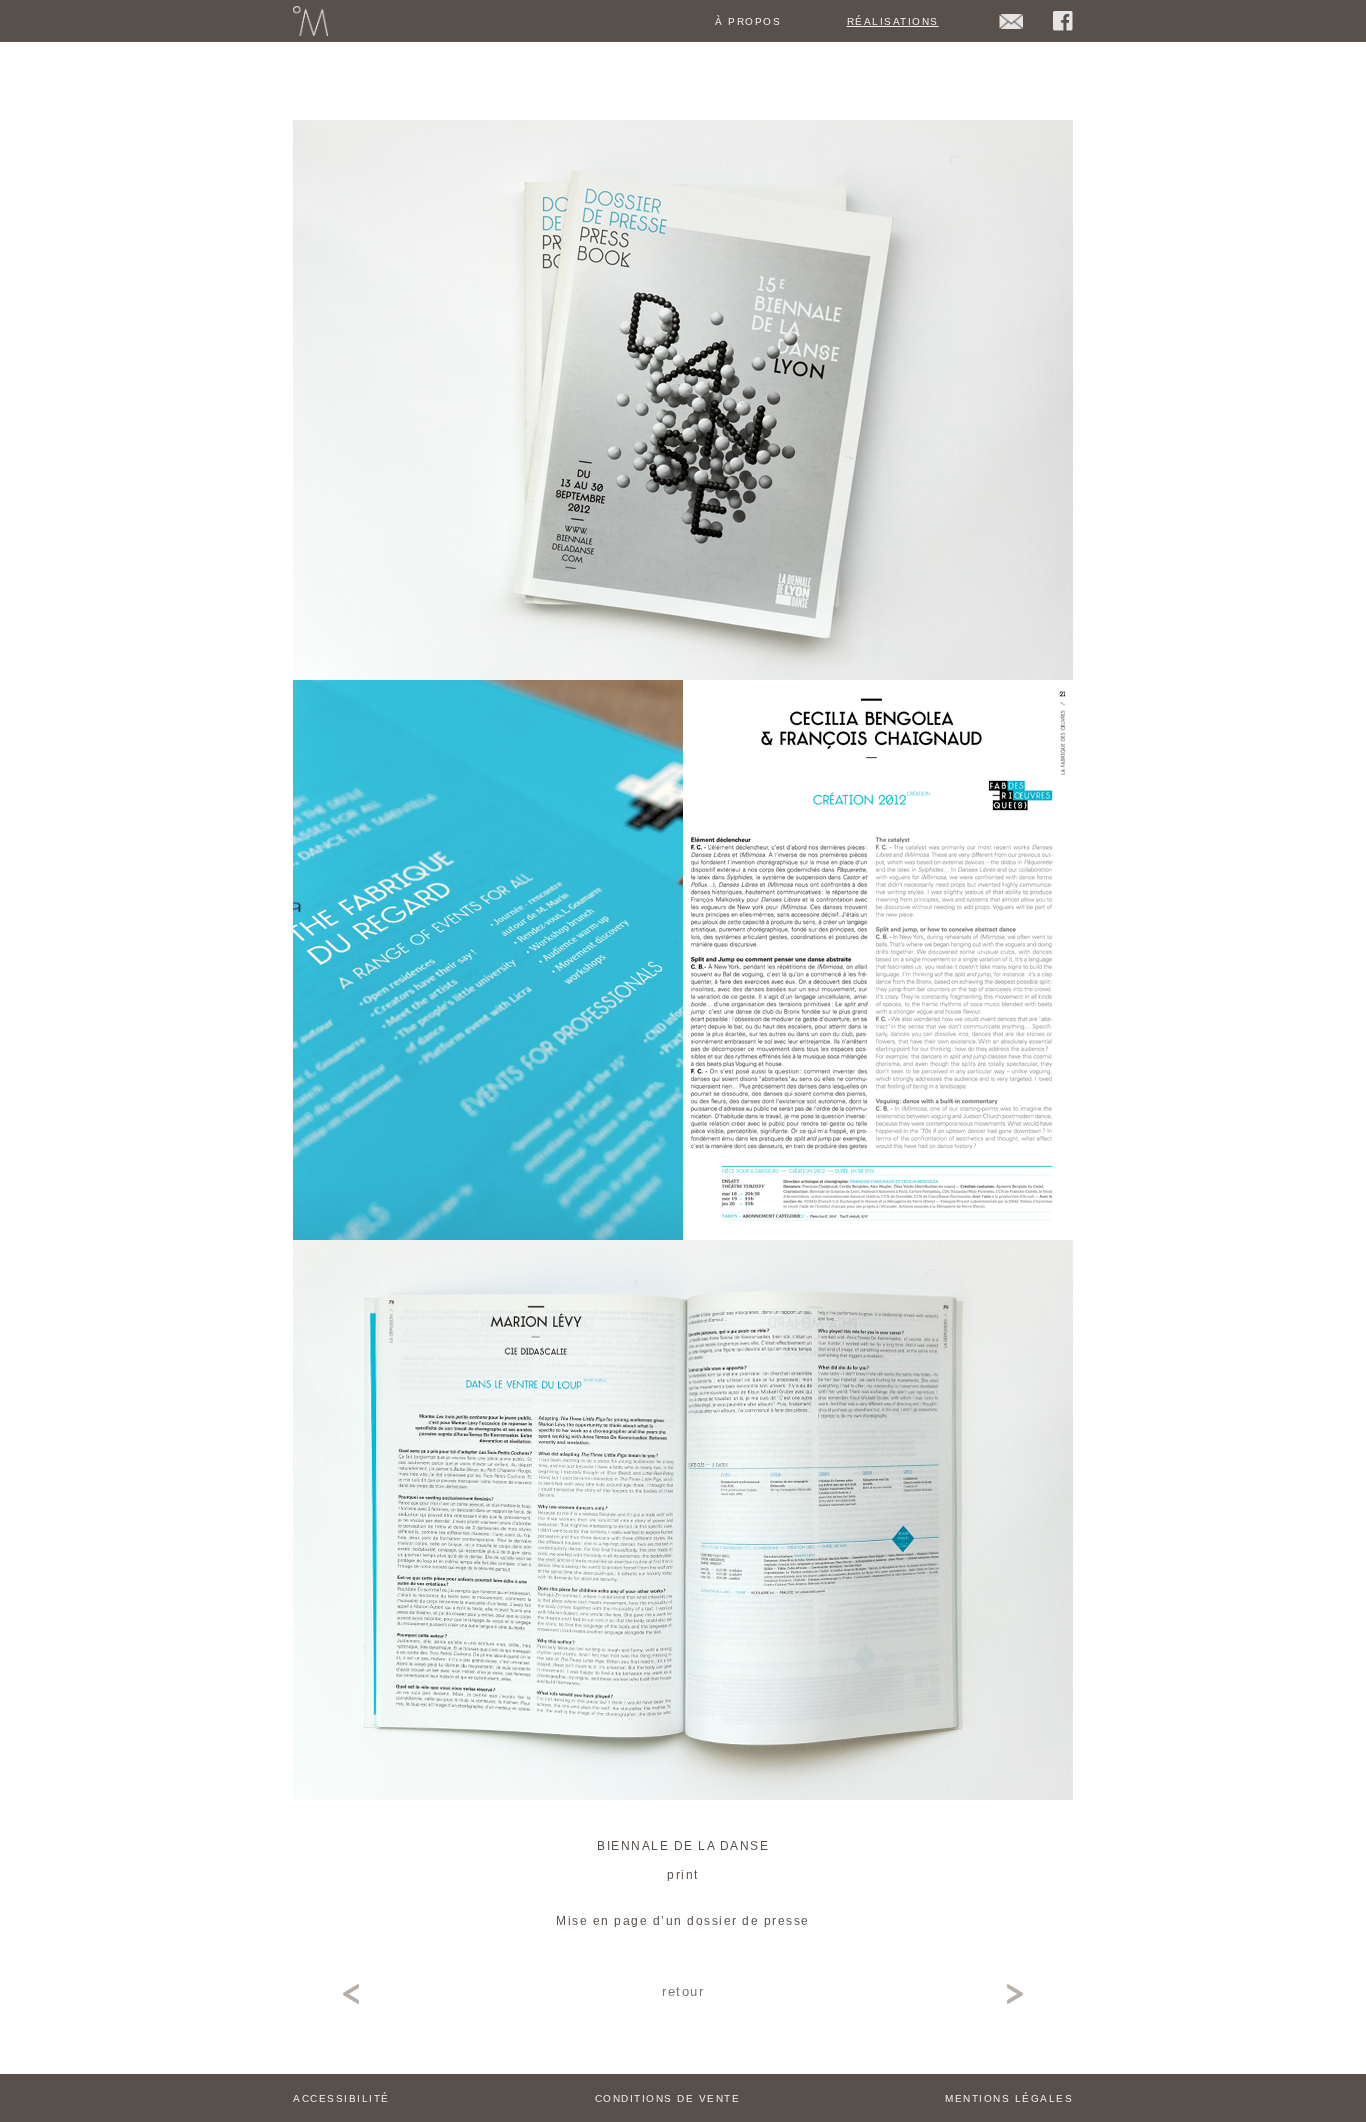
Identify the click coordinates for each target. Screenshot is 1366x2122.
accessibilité (341, 2098)
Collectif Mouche (310, 21)
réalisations (893, 21)
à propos (748, 21)
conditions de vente (668, 2098)
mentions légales (1009, 2098)
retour (683, 1991)
